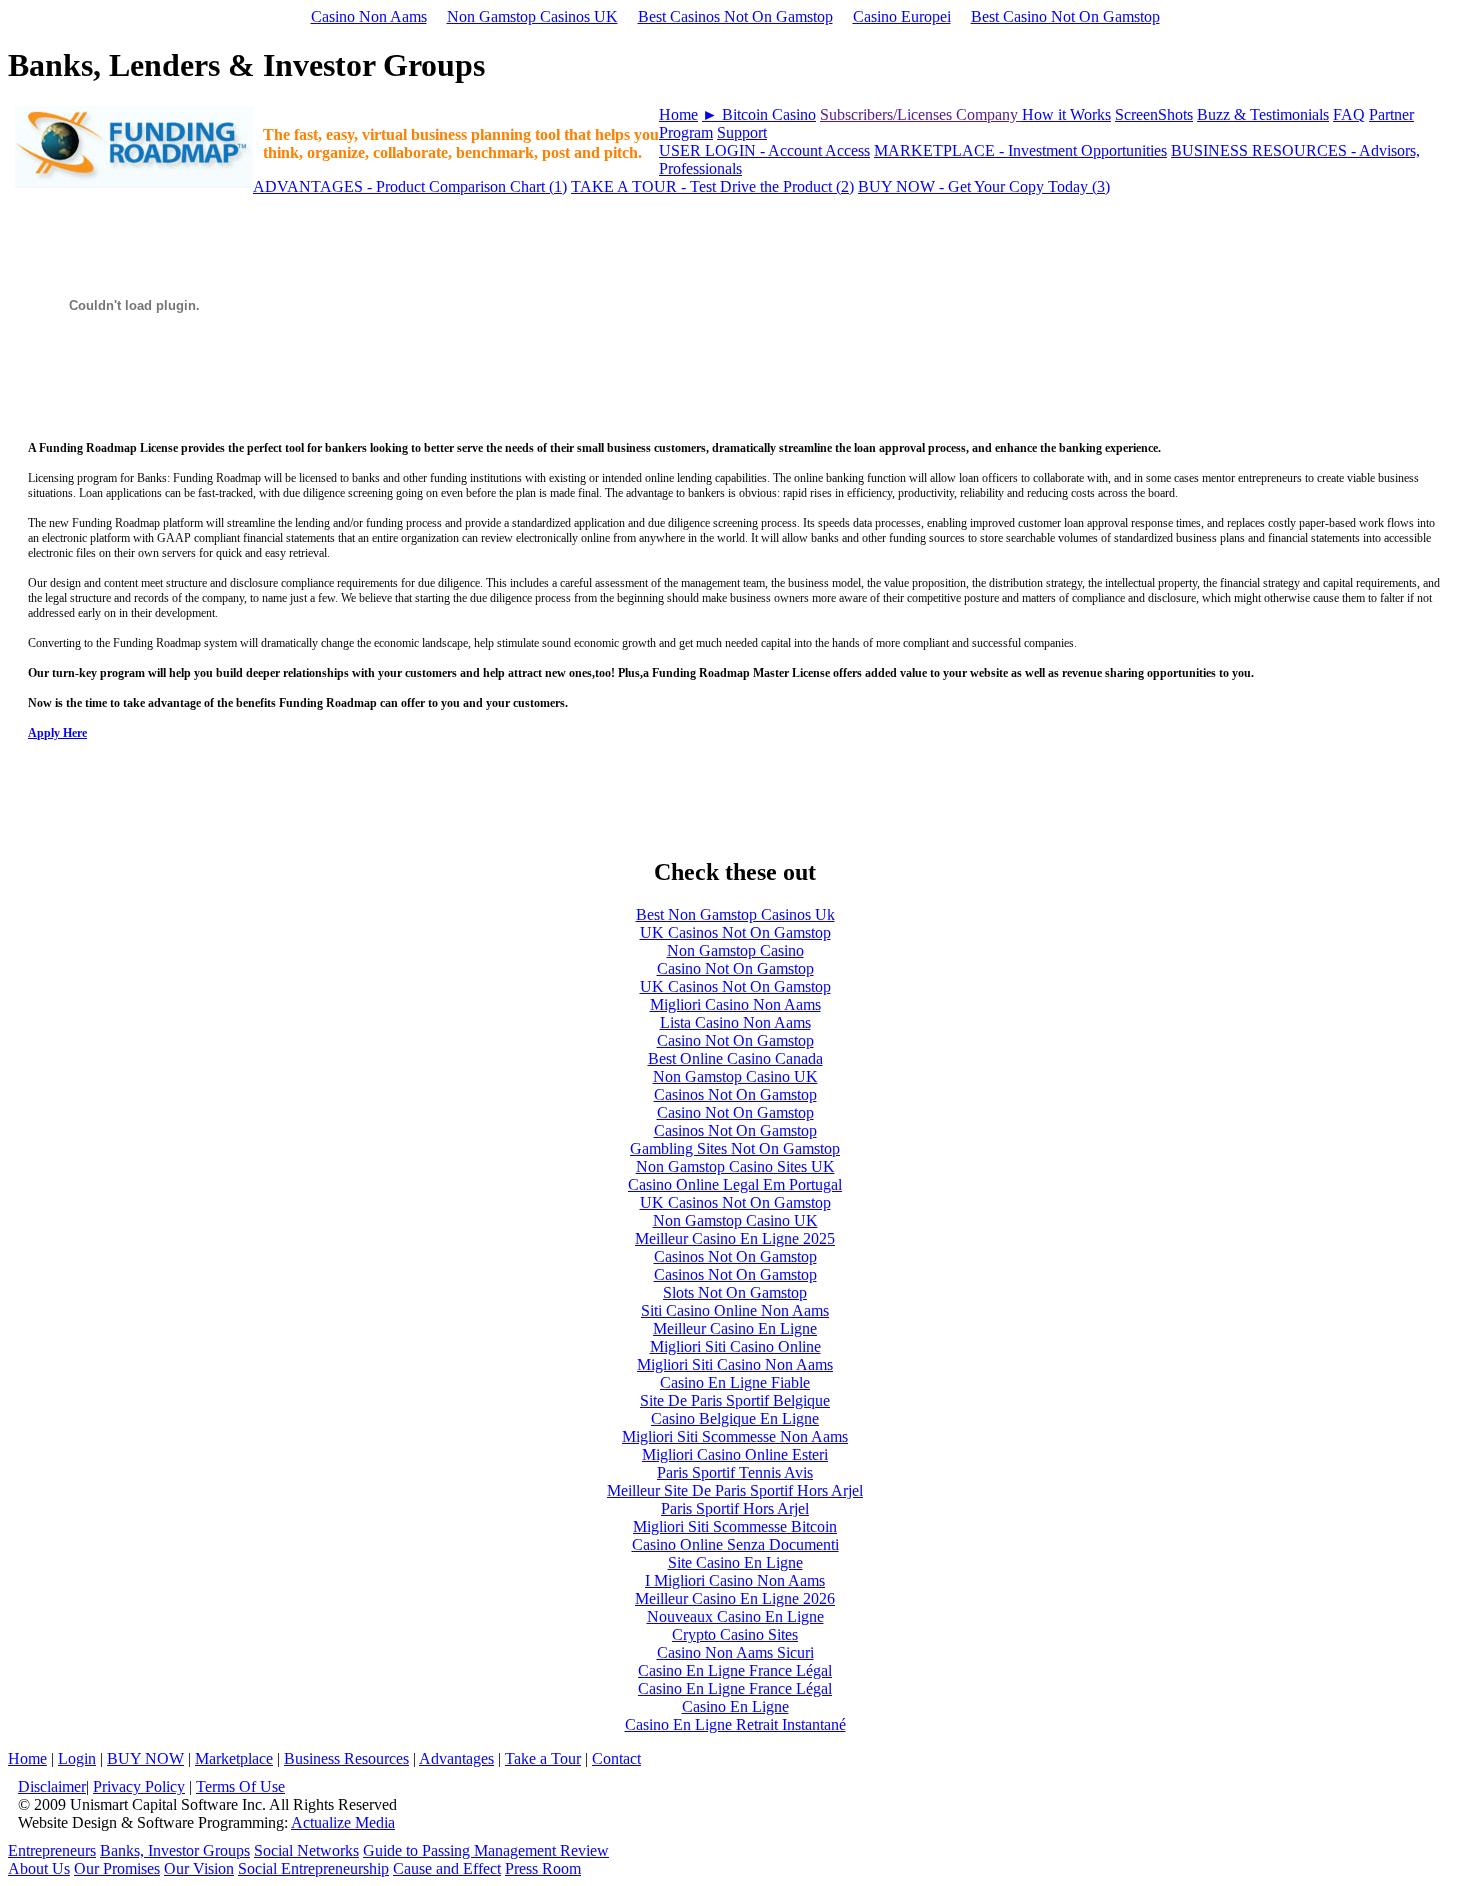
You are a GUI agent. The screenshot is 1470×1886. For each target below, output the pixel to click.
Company (989, 114)
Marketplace (234, 1758)
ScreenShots (1154, 114)
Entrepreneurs (52, 1850)
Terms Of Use (240, 1786)
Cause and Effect (447, 1868)
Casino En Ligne (735, 1706)
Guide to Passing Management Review (486, 1850)
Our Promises (117, 1868)
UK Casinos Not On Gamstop (735, 932)
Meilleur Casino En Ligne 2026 (735, 1598)
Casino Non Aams (369, 16)
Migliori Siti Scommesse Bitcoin (735, 1526)
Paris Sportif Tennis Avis (735, 1472)
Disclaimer (52, 1786)
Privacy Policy (139, 1786)
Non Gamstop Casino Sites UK (735, 1166)
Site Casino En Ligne (735, 1562)
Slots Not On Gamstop (735, 1292)
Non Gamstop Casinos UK (532, 16)
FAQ (1349, 114)
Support (742, 132)
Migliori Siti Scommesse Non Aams (735, 1436)
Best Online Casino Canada (735, 1058)
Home (678, 114)
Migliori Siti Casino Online (735, 1346)
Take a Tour (543, 1758)
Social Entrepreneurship (313, 1868)
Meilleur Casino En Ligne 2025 (735, 1238)
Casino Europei (902, 16)
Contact (616, 1758)
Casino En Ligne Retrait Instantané (735, 1724)
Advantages (456, 1758)
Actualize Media (343, 1822)
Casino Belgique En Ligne (735, 1418)
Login (77, 1758)
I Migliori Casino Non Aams (735, 1580)
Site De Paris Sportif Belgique (735, 1400)
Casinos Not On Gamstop (735, 1094)
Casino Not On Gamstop (735, 968)
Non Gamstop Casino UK (735, 1076)
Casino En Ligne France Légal (735, 1670)
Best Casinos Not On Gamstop (735, 16)
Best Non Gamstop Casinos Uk (735, 914)
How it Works (1066, 114)
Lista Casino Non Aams (735, 1022)
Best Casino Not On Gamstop (1065, 16)
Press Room (543, 1868)
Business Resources (346, 1758)
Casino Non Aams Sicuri (735, 1652)
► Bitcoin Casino (759, 114)
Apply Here (57, 733)
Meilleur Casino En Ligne (735, 1328)
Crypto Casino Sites (735, 1634)
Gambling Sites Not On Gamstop (735, 1148)
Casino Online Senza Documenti (735, 1544)
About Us (39, 1868)
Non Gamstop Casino (735, 950)
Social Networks (306, 1850)
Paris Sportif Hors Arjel (735, 1508)
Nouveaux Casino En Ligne (735, 1616)
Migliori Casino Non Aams (735, 1004)
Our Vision (199, 1868)
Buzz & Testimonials (1263, 114)
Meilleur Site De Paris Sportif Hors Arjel (735, 1490)
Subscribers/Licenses (888, 114)
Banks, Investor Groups (175, 1850)
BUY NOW (145, 1758)
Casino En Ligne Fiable (735, 1382)
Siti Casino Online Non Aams (735, 1310)
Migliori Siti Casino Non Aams (735, 1364)
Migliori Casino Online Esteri (735, 1454)
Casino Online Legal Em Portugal (735, 1184)
